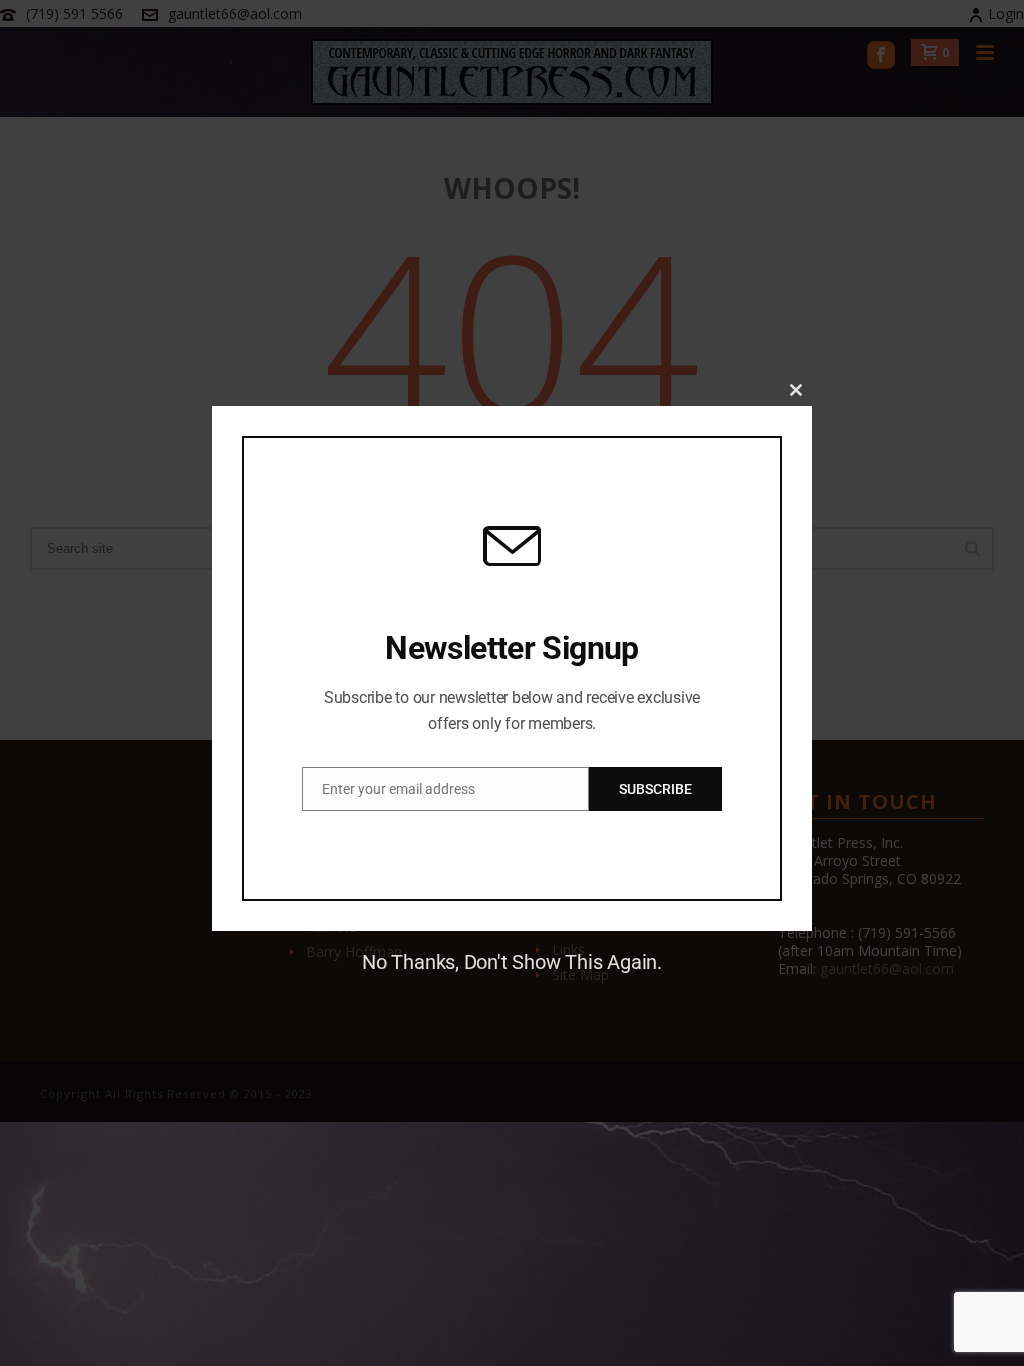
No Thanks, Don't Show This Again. (512, 962)
